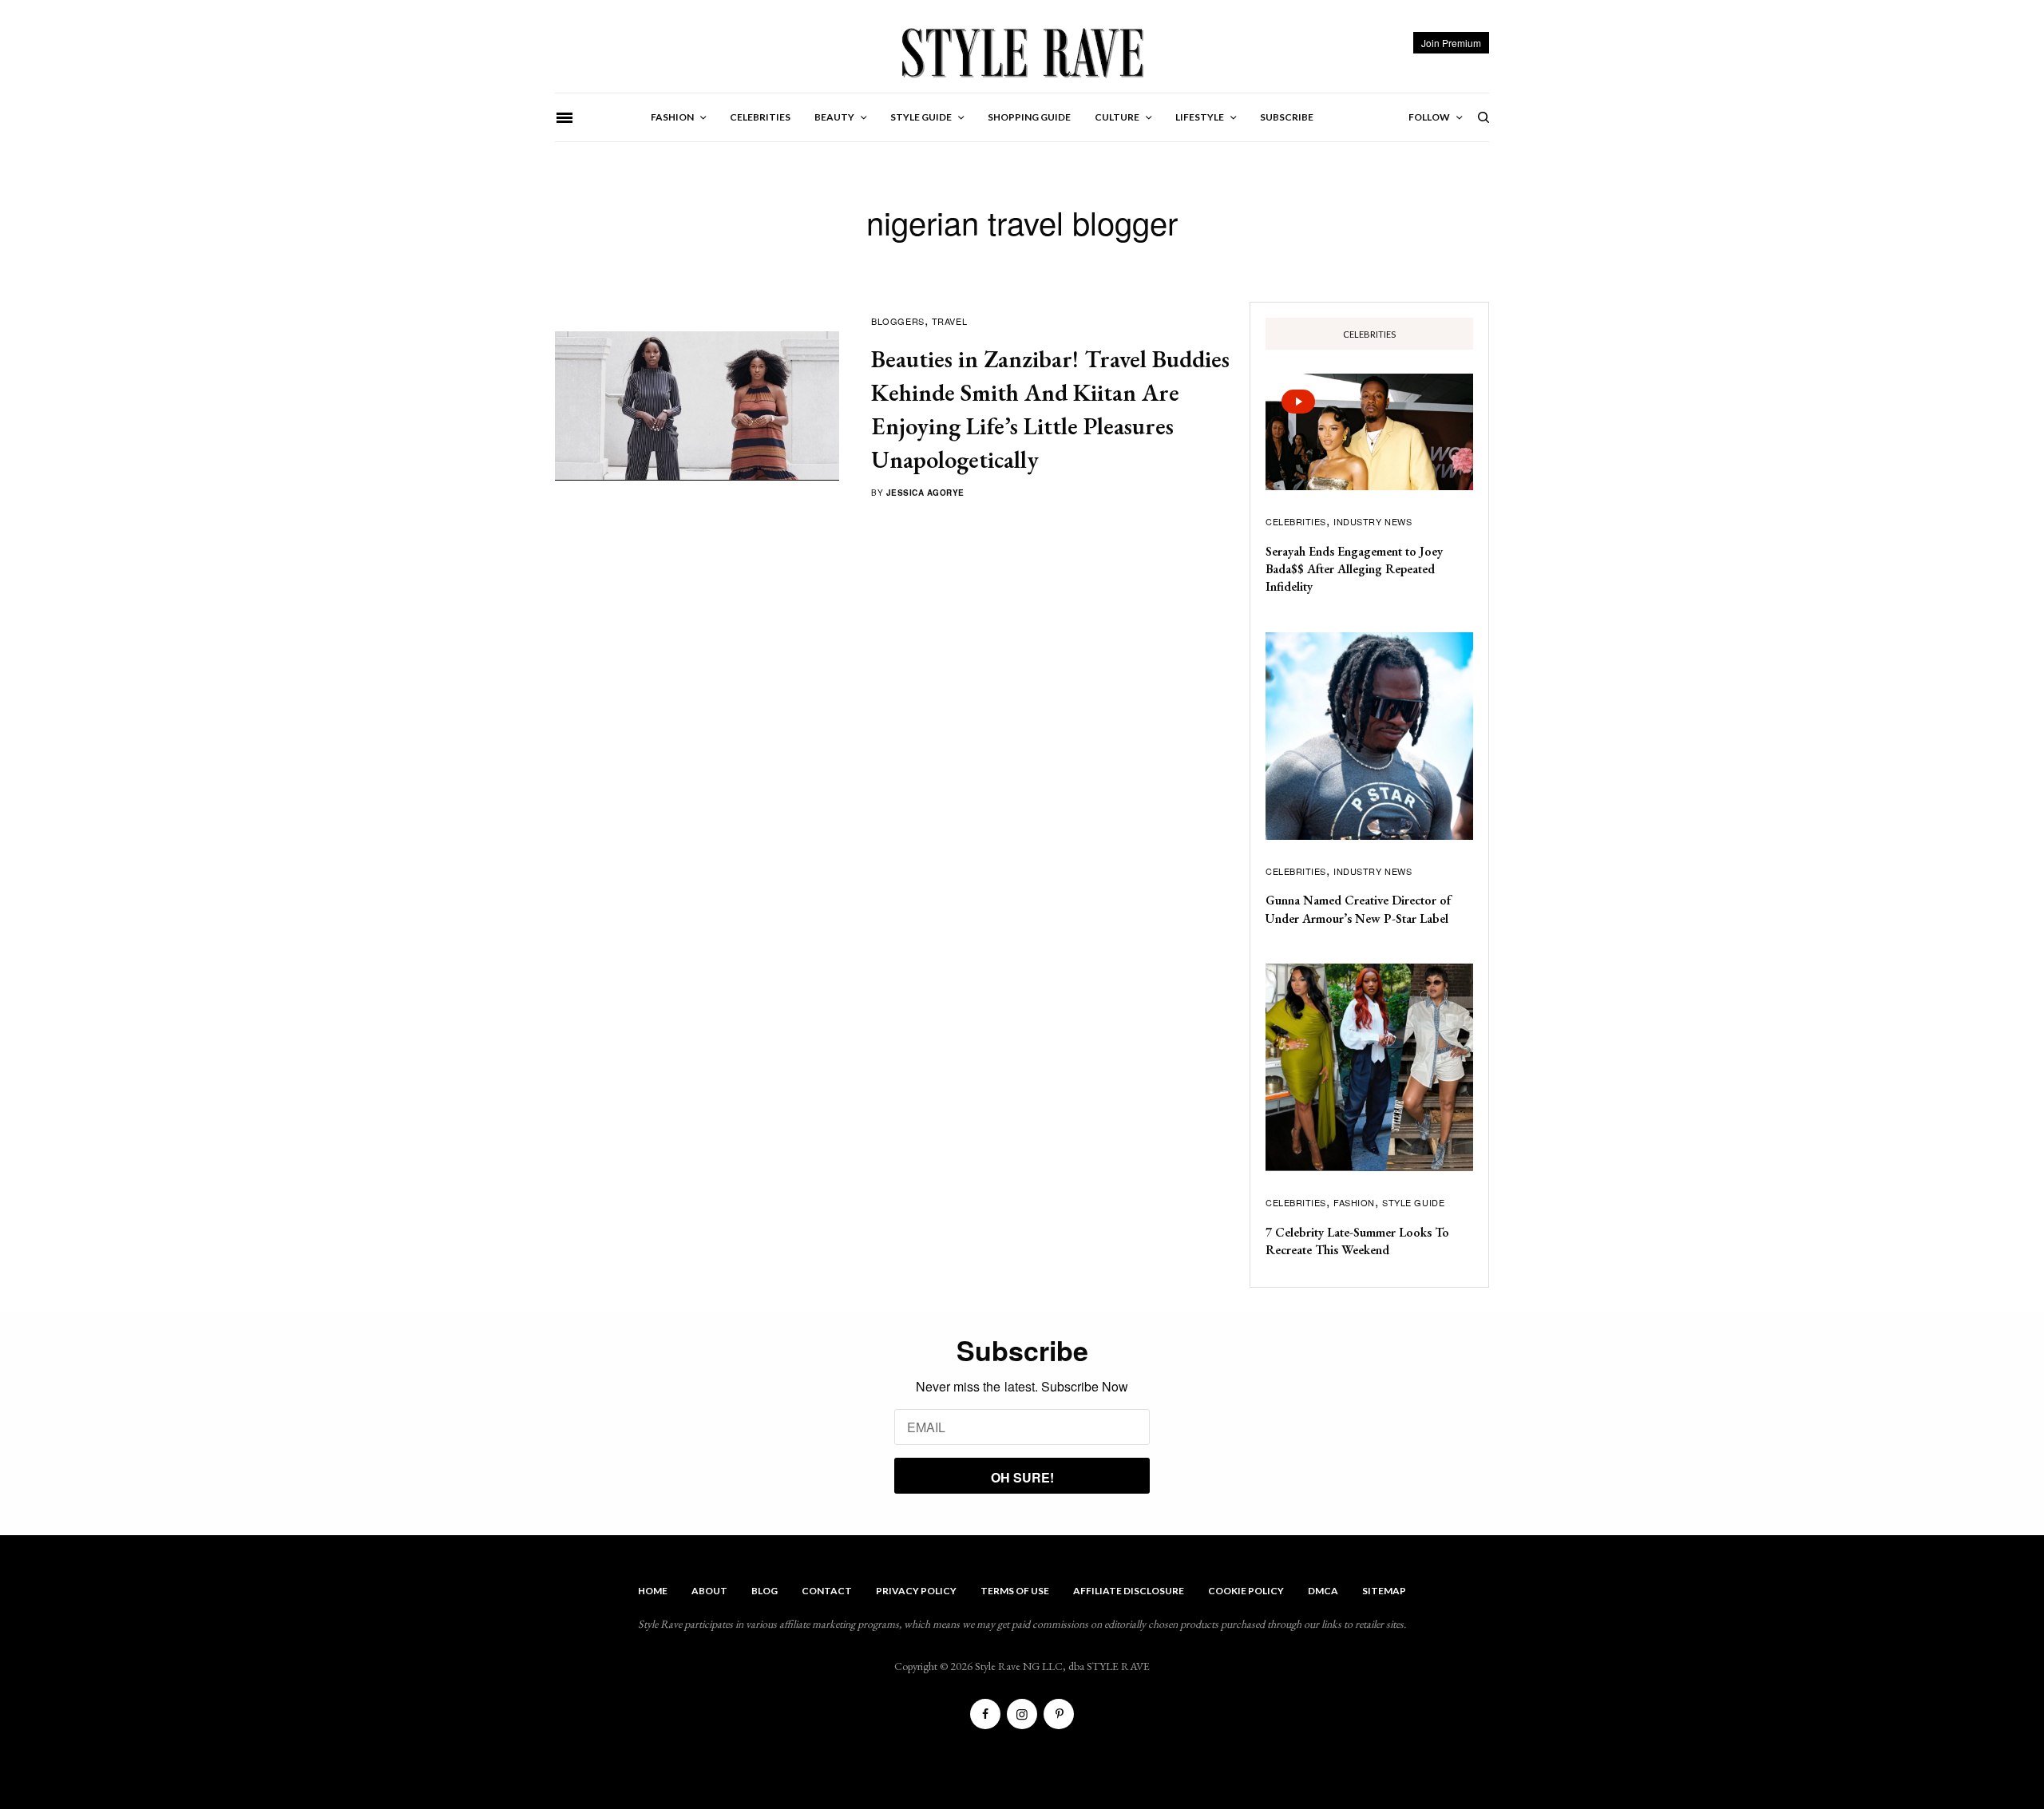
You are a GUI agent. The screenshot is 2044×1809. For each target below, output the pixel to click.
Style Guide (1413, 1202)
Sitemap (1384, 1591)
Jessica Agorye (925, 493)
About (709, 1591)
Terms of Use (1015, 1591)
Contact (827, 1591)
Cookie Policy (1246, 1591)
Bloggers (897, 321)
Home (653, 1591)
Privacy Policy (916, 1591)
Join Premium (1451, 43)
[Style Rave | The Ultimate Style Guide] (1022, 52)
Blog (765, 1591)
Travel (949, 321)
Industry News (1373, 521)
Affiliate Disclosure (1129, 1591)
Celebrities (1296, 521)
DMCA (1323, 1591)
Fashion (1354, 1202)
